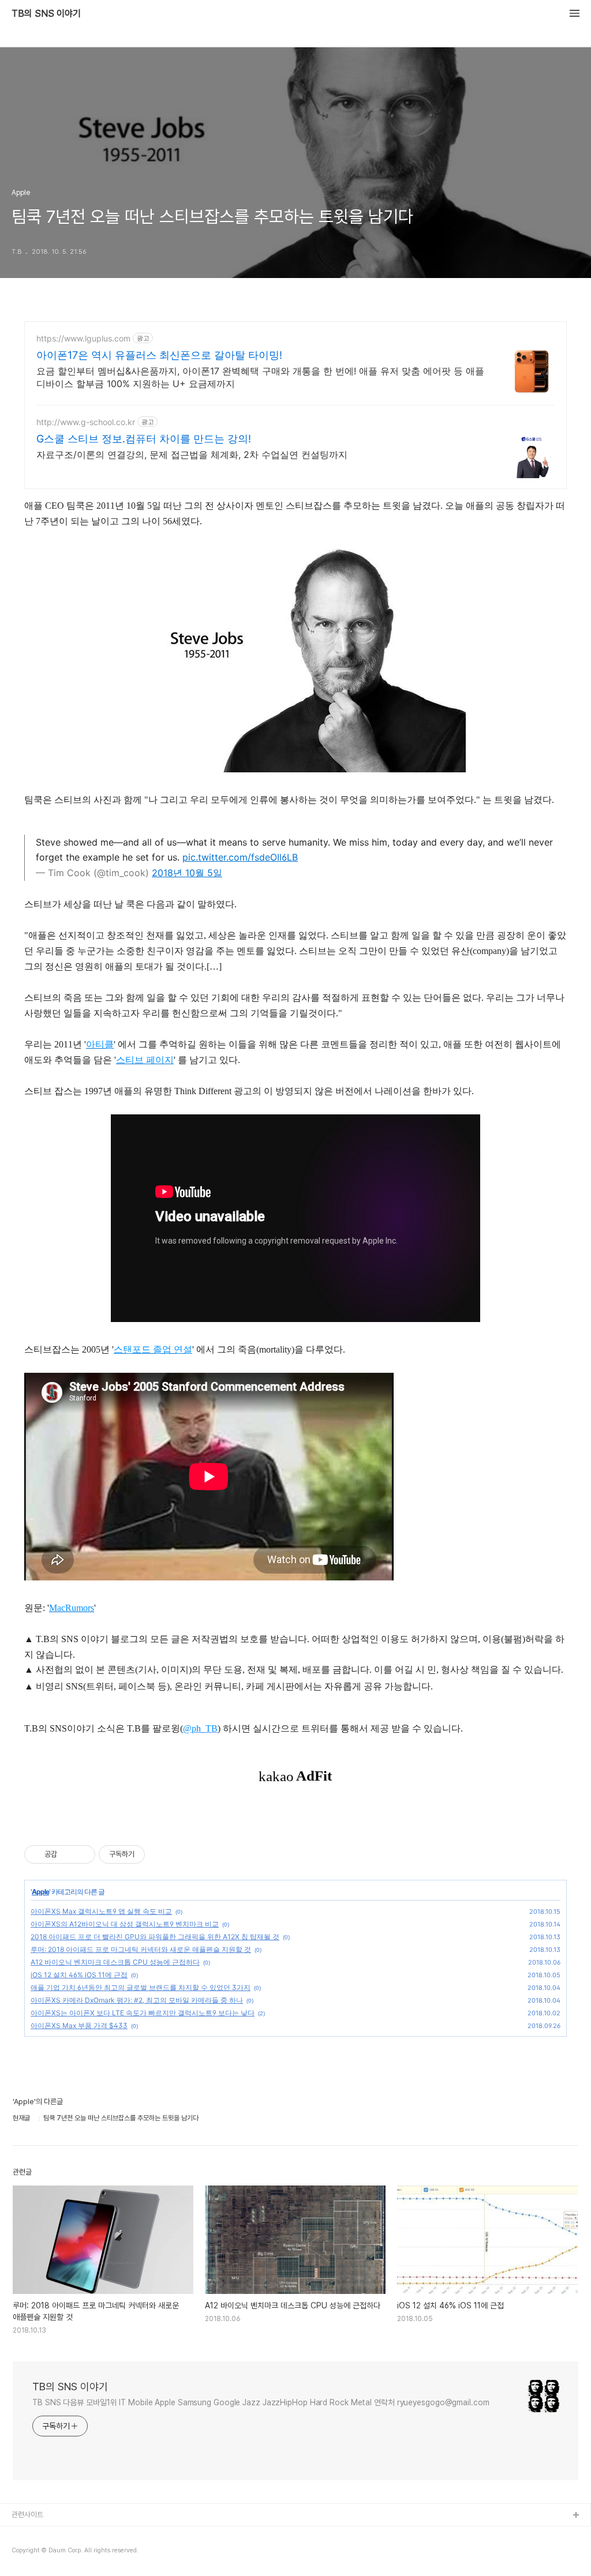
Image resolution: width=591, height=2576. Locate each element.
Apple (40, 1892)
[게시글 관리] (82, 1854)
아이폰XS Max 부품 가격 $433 (79, 2025)
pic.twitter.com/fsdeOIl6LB (240, 857)
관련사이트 (27, 2515)
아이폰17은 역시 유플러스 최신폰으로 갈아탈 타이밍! (159, 355)
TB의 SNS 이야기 (46, 14)
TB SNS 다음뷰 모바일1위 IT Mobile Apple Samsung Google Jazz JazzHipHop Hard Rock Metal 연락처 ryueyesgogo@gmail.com (261, 2402)
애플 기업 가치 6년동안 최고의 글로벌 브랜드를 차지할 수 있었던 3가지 (141, 1987)
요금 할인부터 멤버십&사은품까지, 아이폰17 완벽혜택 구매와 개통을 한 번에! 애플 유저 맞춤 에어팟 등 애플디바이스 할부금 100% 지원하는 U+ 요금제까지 (260, 377)
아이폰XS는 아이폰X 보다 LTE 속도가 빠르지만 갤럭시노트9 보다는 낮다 (143, 2013)
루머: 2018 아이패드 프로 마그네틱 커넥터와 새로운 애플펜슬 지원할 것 (141, 1949)
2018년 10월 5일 (187, 873)
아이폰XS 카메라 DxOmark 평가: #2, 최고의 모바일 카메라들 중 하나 (137, 2000)
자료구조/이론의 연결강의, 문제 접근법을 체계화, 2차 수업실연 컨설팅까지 (192, 455)
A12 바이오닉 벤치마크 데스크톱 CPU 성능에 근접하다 (115, 1962)
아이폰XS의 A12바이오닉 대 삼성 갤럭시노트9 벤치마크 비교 (125, 1924)
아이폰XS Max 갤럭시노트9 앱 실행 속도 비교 (101, 1911)
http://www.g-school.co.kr (86, 422)
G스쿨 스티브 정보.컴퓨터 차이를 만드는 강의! (144, 439)
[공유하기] (68, 1854)
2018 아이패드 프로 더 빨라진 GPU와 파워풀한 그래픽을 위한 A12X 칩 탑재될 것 (155, 1937)
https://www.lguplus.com (83, 338)
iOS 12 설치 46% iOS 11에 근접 (79, 1975)
